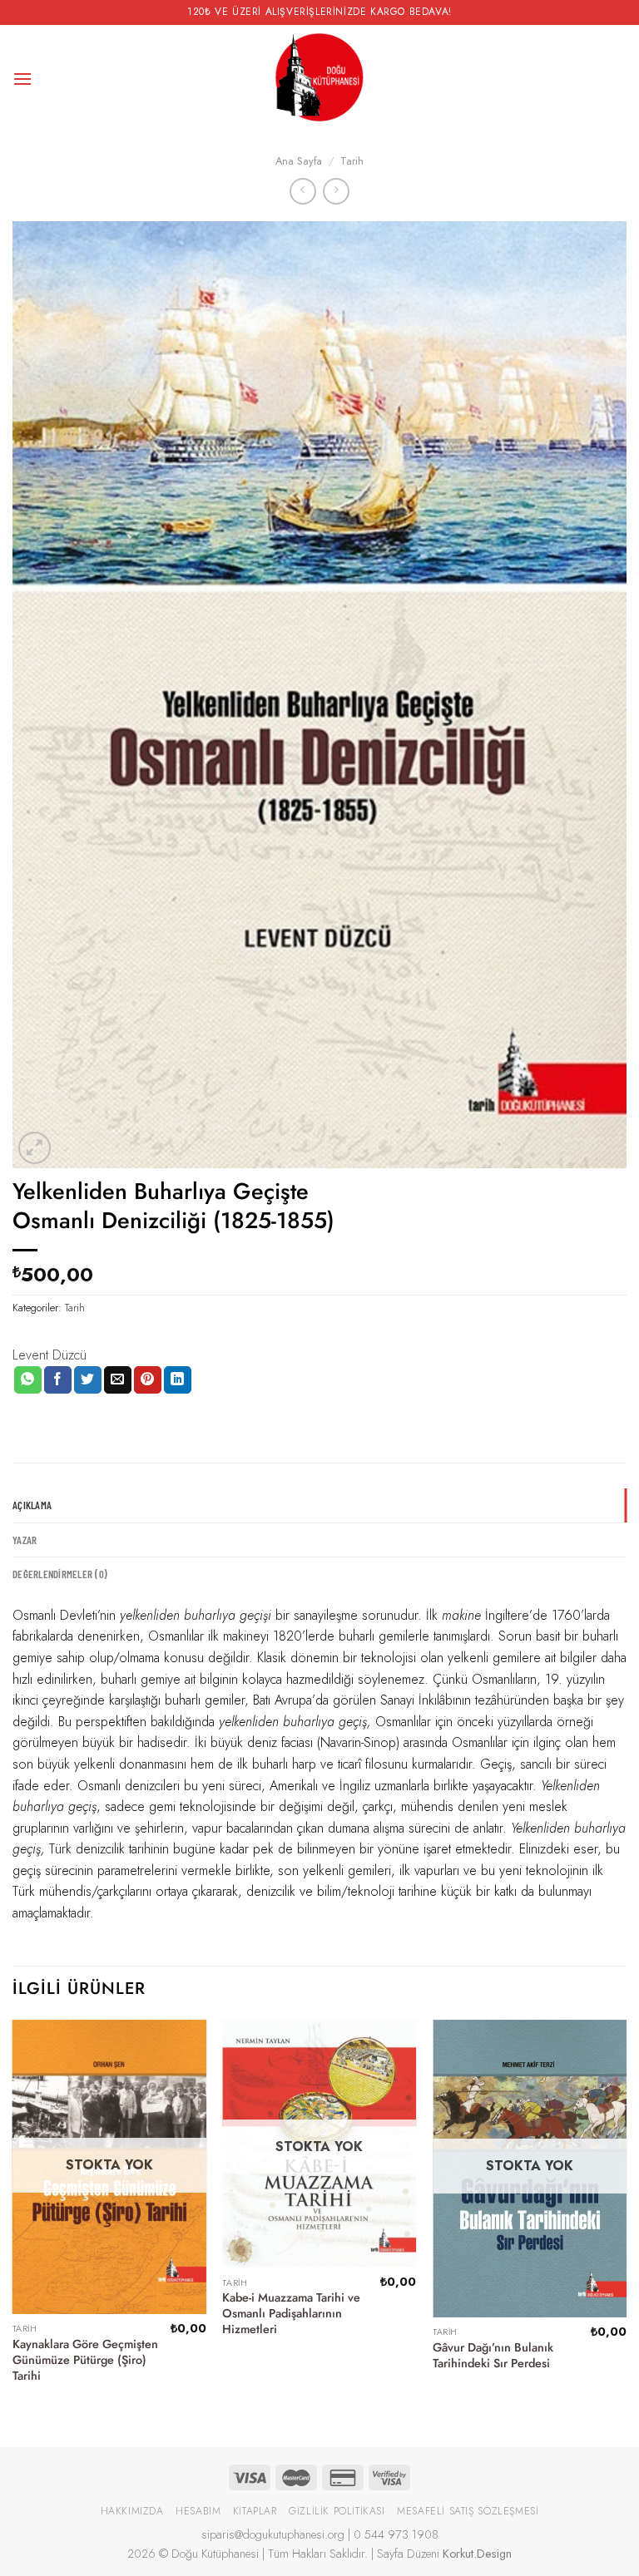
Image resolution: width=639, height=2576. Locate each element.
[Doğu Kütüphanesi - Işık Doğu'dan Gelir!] (319, 79)
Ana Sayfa (299, 161)
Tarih (352, 161)
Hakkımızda (132, 2511)
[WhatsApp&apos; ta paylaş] (28, 1380)
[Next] (626, 2219)
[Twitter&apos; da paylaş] (88, 1380)
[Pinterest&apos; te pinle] (148, 1380)
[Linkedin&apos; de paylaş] (178, 1380)
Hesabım (198, 2511)
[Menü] (22, 79)
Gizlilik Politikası (337, 2511)
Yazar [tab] (25, 1540)
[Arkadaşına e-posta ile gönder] (118, 1380)
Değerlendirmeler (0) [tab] (60, 1574)
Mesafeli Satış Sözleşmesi (468, 2511)
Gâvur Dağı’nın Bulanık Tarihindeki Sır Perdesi (493, 2355)
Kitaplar (255, 2511)
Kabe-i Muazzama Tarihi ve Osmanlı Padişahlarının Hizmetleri (291, 2313)
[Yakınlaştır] (35, 1148)
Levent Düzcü (50, 1355)
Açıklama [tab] (32, 1505)
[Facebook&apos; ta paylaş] (58, 1380)
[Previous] (13, 2219)
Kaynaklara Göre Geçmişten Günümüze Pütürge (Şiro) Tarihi (85, 2360)
